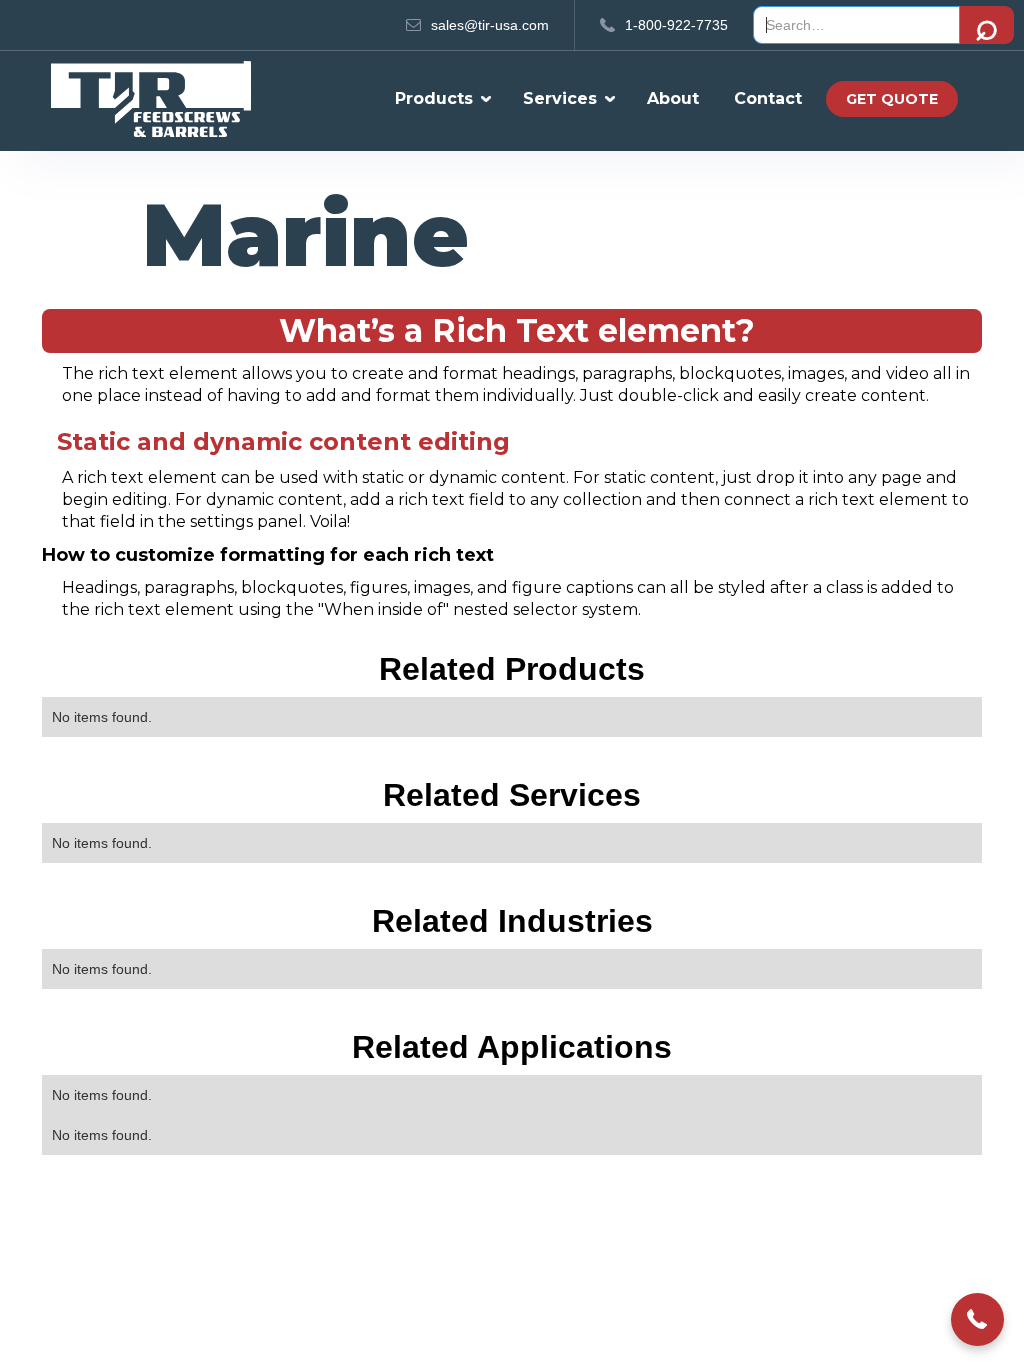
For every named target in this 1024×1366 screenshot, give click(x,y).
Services (560, 98)
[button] (438, 99)
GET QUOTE (892, 99)
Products (434, 98)
